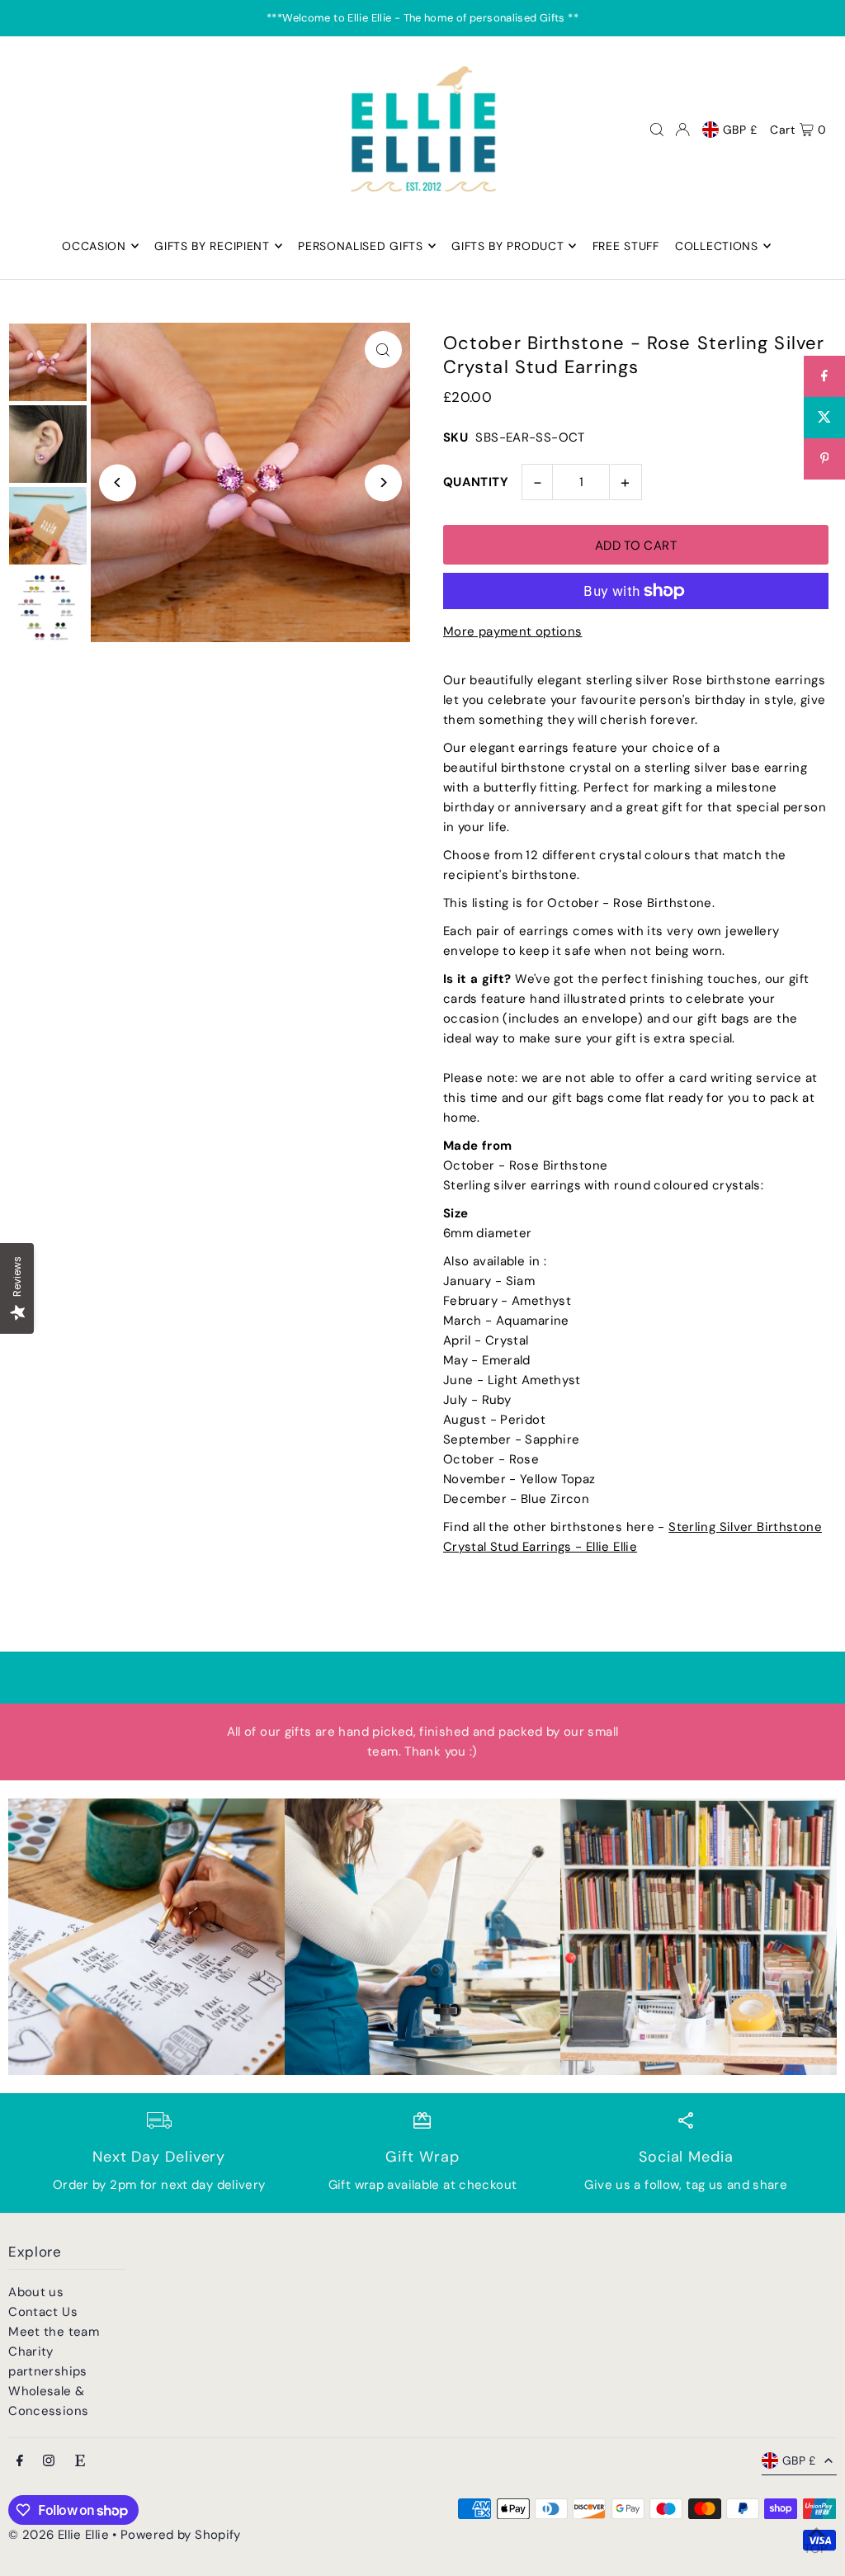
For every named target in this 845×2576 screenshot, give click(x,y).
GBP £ (741, 130)
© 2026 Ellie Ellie (60, 2535)
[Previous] (118, 482)
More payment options (513, 631)
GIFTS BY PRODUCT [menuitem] (507, 246)
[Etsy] (80, 2462)
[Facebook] (20, 2462)
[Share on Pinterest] (824, 459)
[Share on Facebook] (824, 376)
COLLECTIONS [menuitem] (717, 246)
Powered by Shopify (181, 2535)
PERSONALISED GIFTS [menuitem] (361, 246)
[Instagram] (49, 2462)
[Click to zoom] (383, 350)
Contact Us (43, 2312)
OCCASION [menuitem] (94, 246)
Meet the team (54, 2332)
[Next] (383, 482)
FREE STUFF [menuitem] (626, 246)
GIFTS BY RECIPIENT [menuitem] (212, 246)
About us (36, 2292)
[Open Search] (657, 130)
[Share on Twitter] (824, 418)
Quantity (476, 482)
